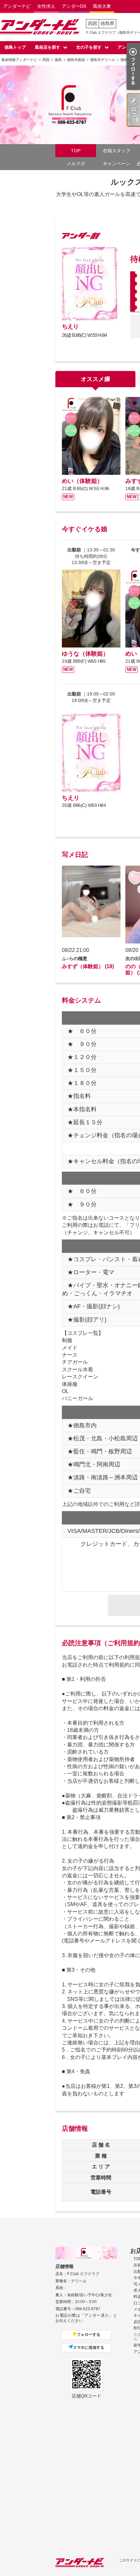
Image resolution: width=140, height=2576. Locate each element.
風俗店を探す (48, 47)
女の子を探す (89, 47)
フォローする (89, 2335)
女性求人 (46, 6)
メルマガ (76, 164)
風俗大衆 (102, 6)
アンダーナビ (17, 6)
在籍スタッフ (117, 151)
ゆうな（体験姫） (85, 654)
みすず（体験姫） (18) (88, 966)
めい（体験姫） (82, 481)
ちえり (70, 327)
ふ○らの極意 (75, 958)
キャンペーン (117, 164)
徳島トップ (15, 47)
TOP (76, 151)
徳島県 (107, 23)
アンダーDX (74, 6)
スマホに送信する (89, 2348)
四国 (92, 23)
